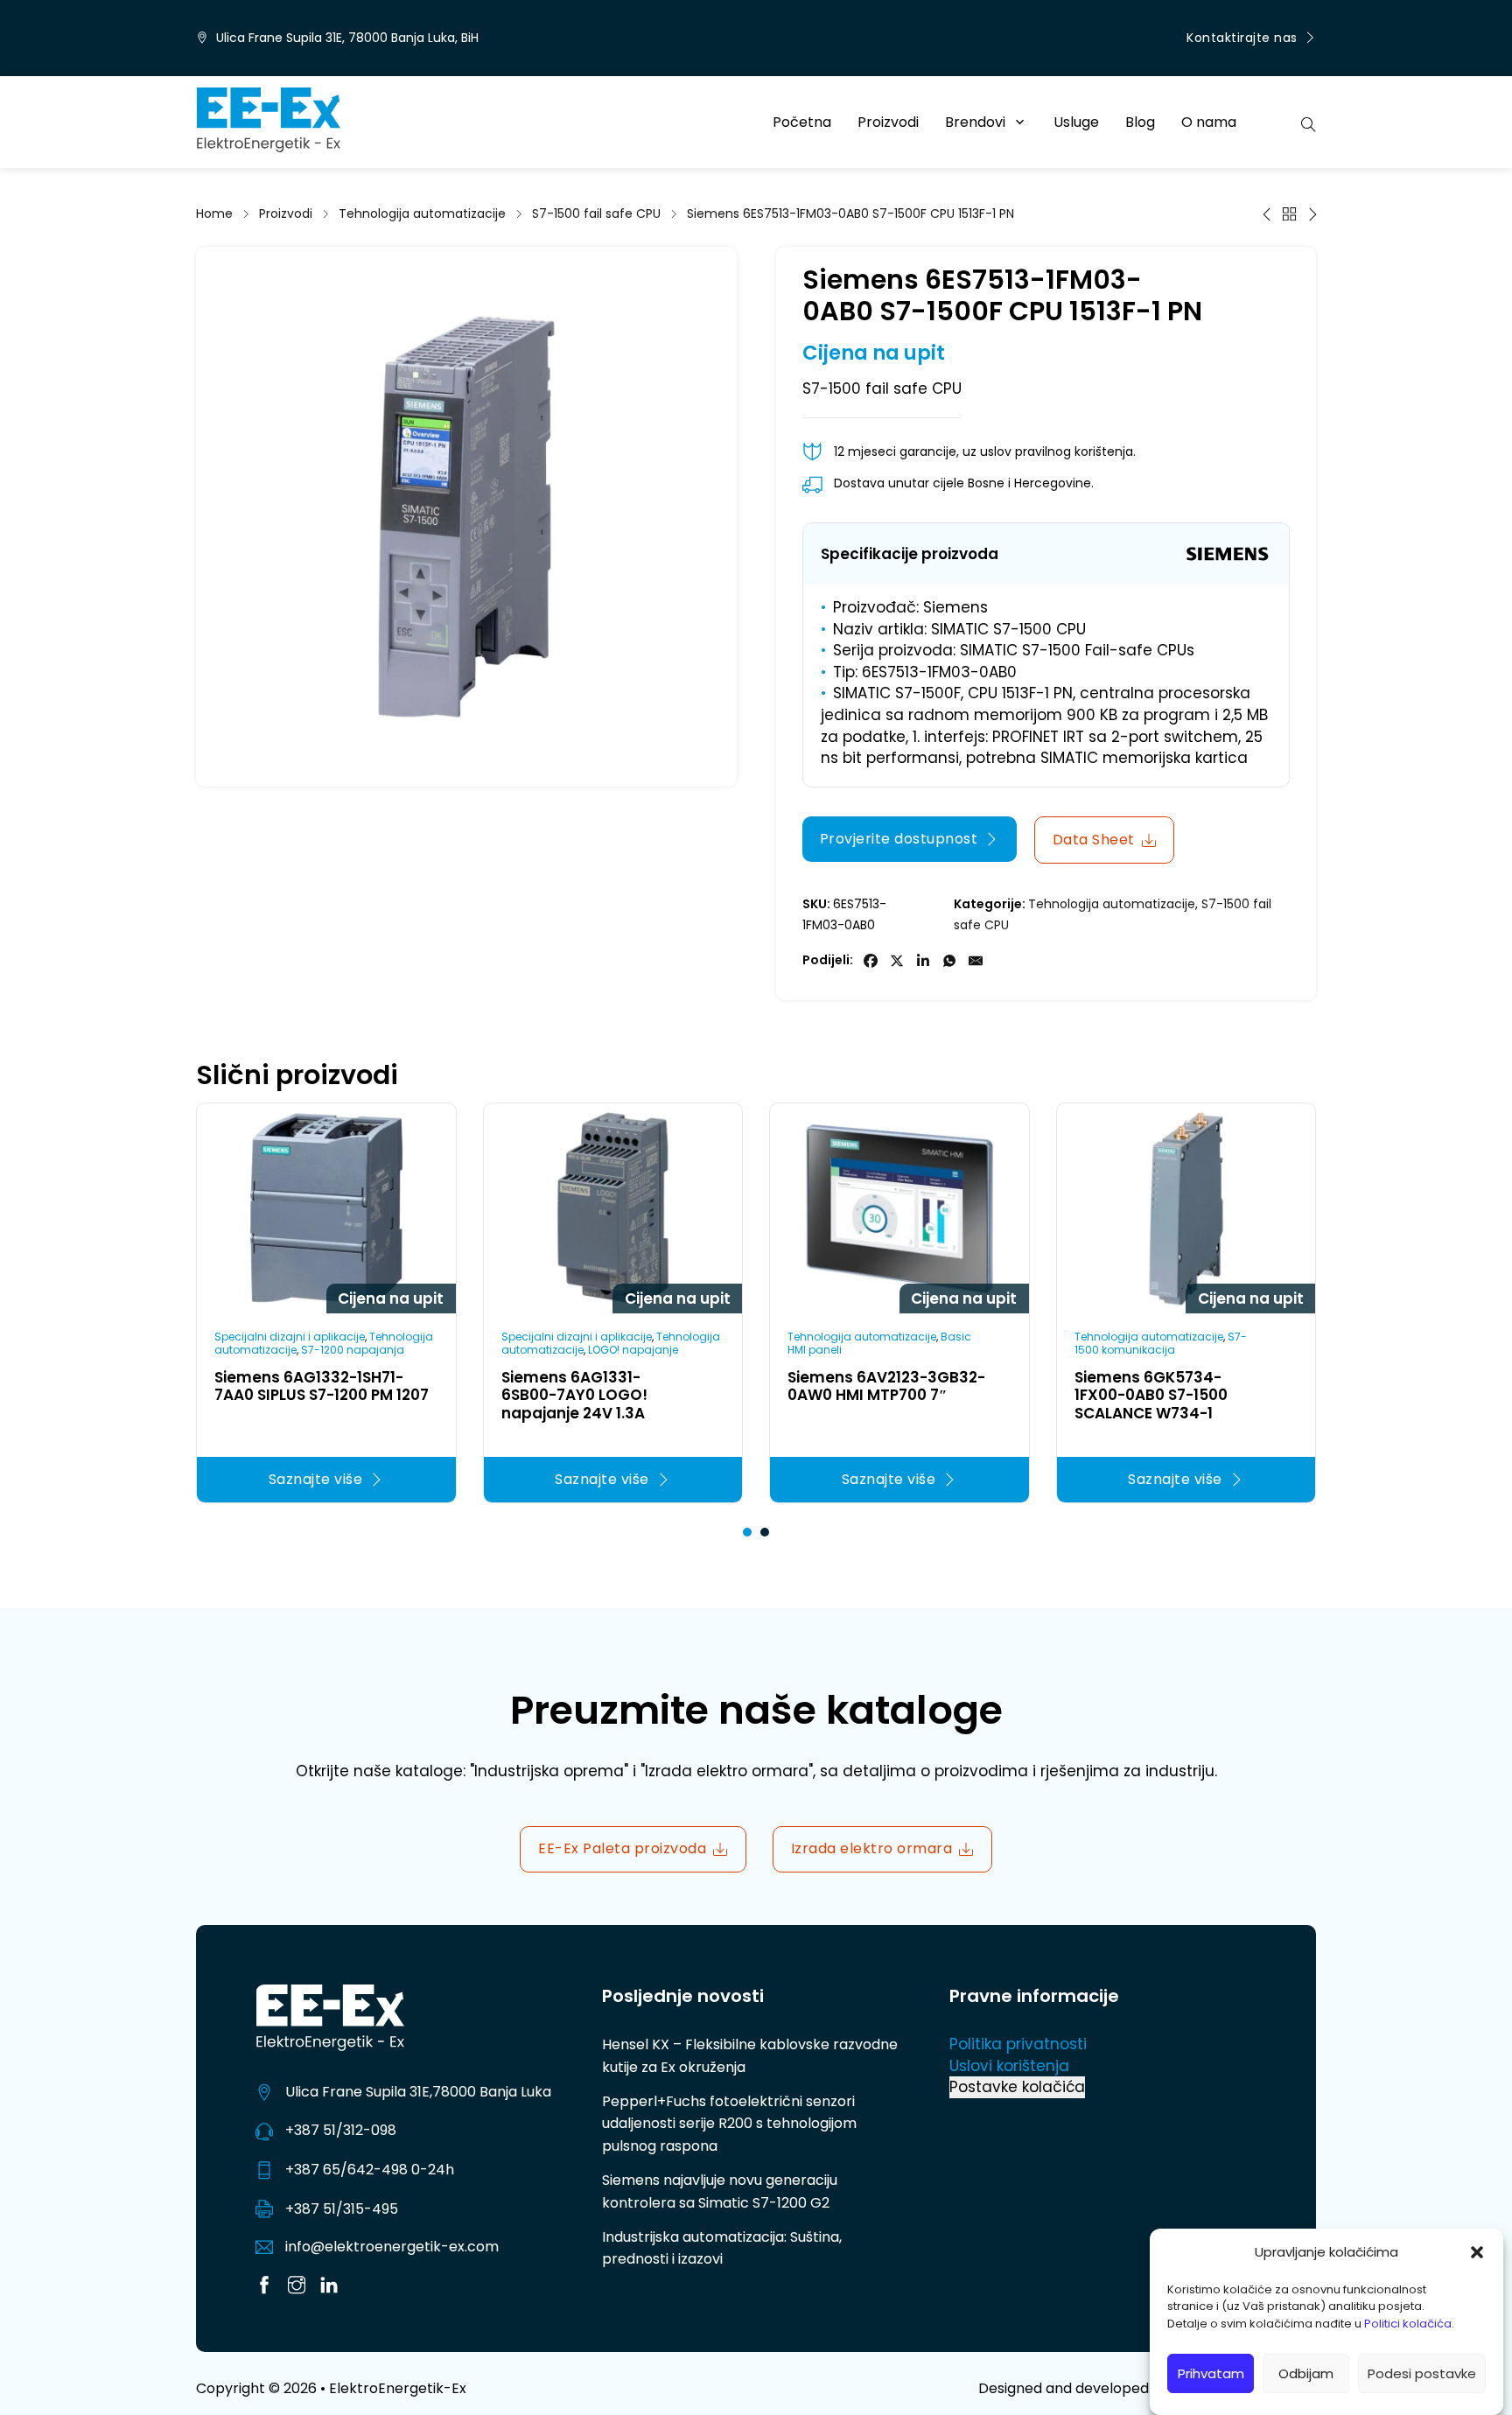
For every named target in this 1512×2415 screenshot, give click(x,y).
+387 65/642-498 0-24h (370, 2170)
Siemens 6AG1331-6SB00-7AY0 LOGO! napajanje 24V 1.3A (574, 1395)
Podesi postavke (1422, 2373)
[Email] (976, 961)
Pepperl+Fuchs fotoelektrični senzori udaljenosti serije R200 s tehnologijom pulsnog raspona (729, 2124)
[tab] (747, 1532)
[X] (897, 961)
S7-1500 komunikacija (1161, 1343)
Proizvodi (888, 122)
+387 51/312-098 (341, 2130)
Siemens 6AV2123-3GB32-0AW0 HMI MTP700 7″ (886, 1386)
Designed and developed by (1147, 2388)
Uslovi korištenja (1009, 2066)
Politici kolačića (1408, 2324)
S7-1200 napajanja (353, 1350)
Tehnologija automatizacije (422, 213)
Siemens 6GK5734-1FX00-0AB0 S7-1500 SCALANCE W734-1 (1151, 1395)
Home (214, 213)
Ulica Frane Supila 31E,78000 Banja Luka (418, 2092)
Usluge (1076, 122)
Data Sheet (1094, 840)
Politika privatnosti (1018, 2044)
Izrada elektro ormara (872, 1848)
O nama (1209, 122)
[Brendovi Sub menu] (1020, 122)
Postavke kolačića (1017, 2087)
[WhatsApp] (949, 961)
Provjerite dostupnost (899, 839)
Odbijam (1306, 2373)
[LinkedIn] (923, 961)
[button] (1477, 2252)
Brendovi (975, 122)
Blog (1140, 122)
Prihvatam (1211, 2373)
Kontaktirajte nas (1242, 38)
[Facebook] (871, 961)
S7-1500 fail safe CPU (596, 213)
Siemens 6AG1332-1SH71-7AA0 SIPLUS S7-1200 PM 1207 (322, 1386)
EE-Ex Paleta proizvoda (622, 1848)
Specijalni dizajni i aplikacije (290, 1337)
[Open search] (1309, 122)
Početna (802, 122)
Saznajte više (316, 1479)
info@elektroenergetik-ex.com (392, 2247)
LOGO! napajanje (633, 1350)
